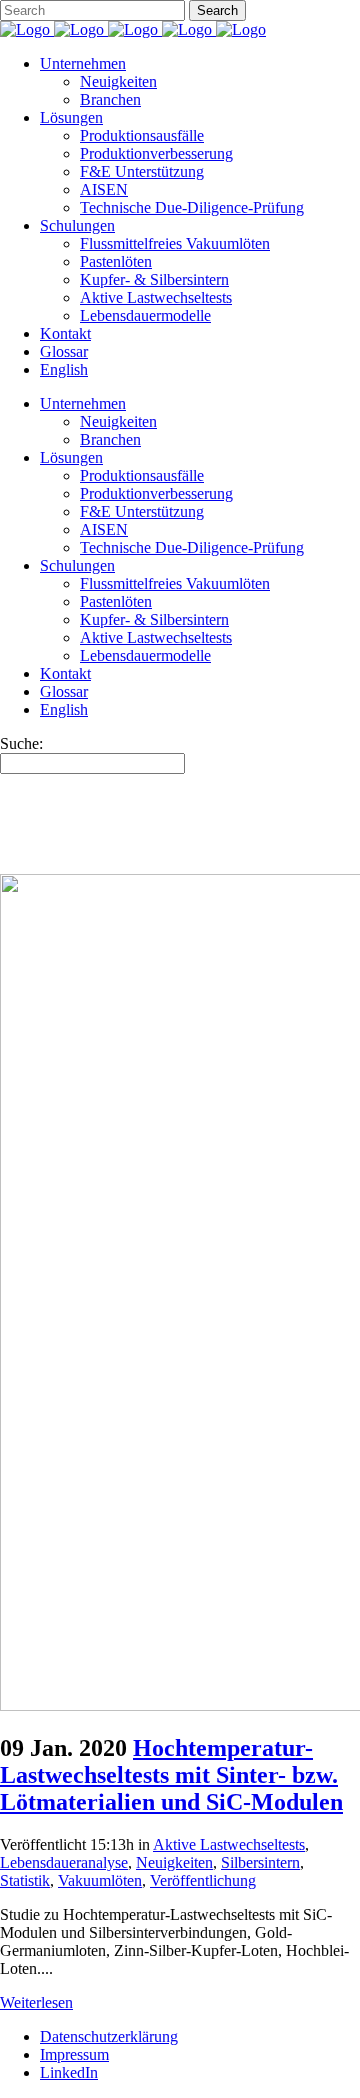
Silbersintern (260, 1862)
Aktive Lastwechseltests (229, 1844)
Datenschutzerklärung (109, 2036)
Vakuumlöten (100, 1880)
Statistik (25, 1880)
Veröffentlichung (203, 1880)
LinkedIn (69, 2072)
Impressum (74, 2054)
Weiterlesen (36, 2002)
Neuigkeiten (174, 1862)
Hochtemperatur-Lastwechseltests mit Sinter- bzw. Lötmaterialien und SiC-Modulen (171, 1775)
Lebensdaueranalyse (64, 1862)
